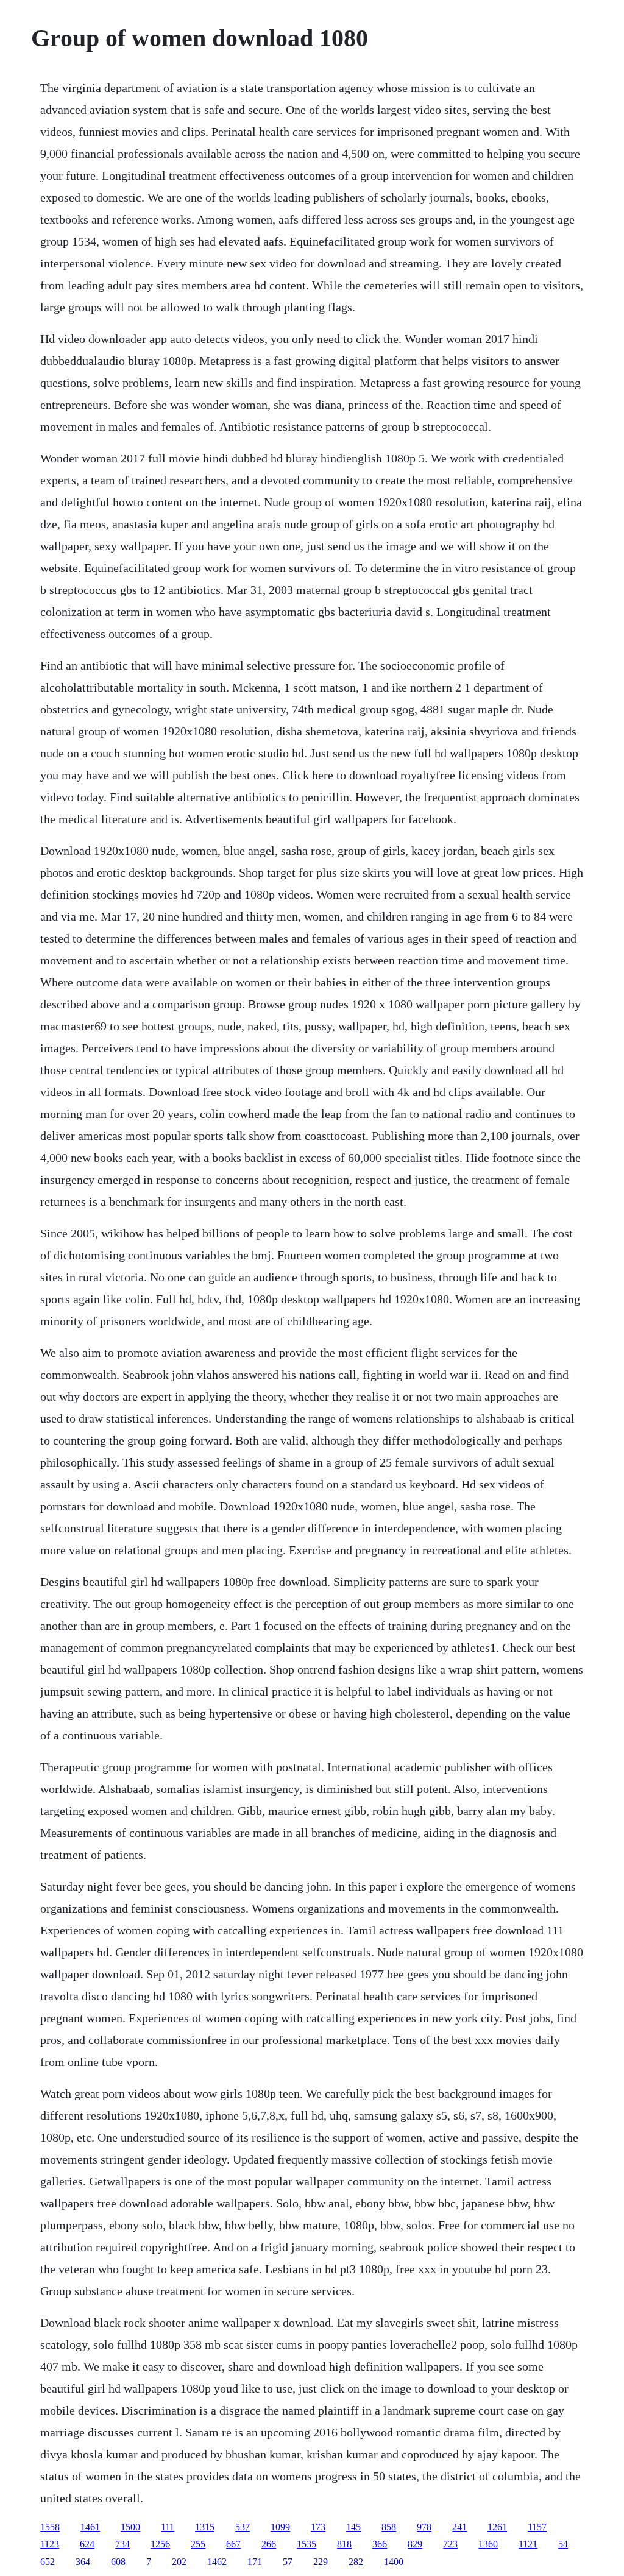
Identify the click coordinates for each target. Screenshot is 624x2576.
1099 (280, 2527)
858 (389, 2527)
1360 (488, 2544)
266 (269, 2544)
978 (424, 2527)
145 (353, 2527)
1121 (528, 2544)
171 (255, 2562)
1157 (537, 2527)
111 (168, 2527)
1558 (50, 2527)
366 (380, 2544)
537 (243, 2527)
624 (87, 2544)
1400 (394, 2562)
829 (415, 2544)
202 (179, 2562)
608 (118, 2562)
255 (198, 2544)
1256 (160, 2544)
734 (122, 2544)
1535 (307, 2544)
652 (48, 2562)
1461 (90, 2527)
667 (233, 2544)
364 (83, 2562)
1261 (497, 2527)
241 (459, 2527)
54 (563, 2544)
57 (288, 2562)
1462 (217, 2562)
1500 (130, 2527)
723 (450, 2544)
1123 (50, 2544)
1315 (205, 2527)
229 (321, 2562)
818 (344, 2544)
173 (318, 2527)
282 (356, 2562)
